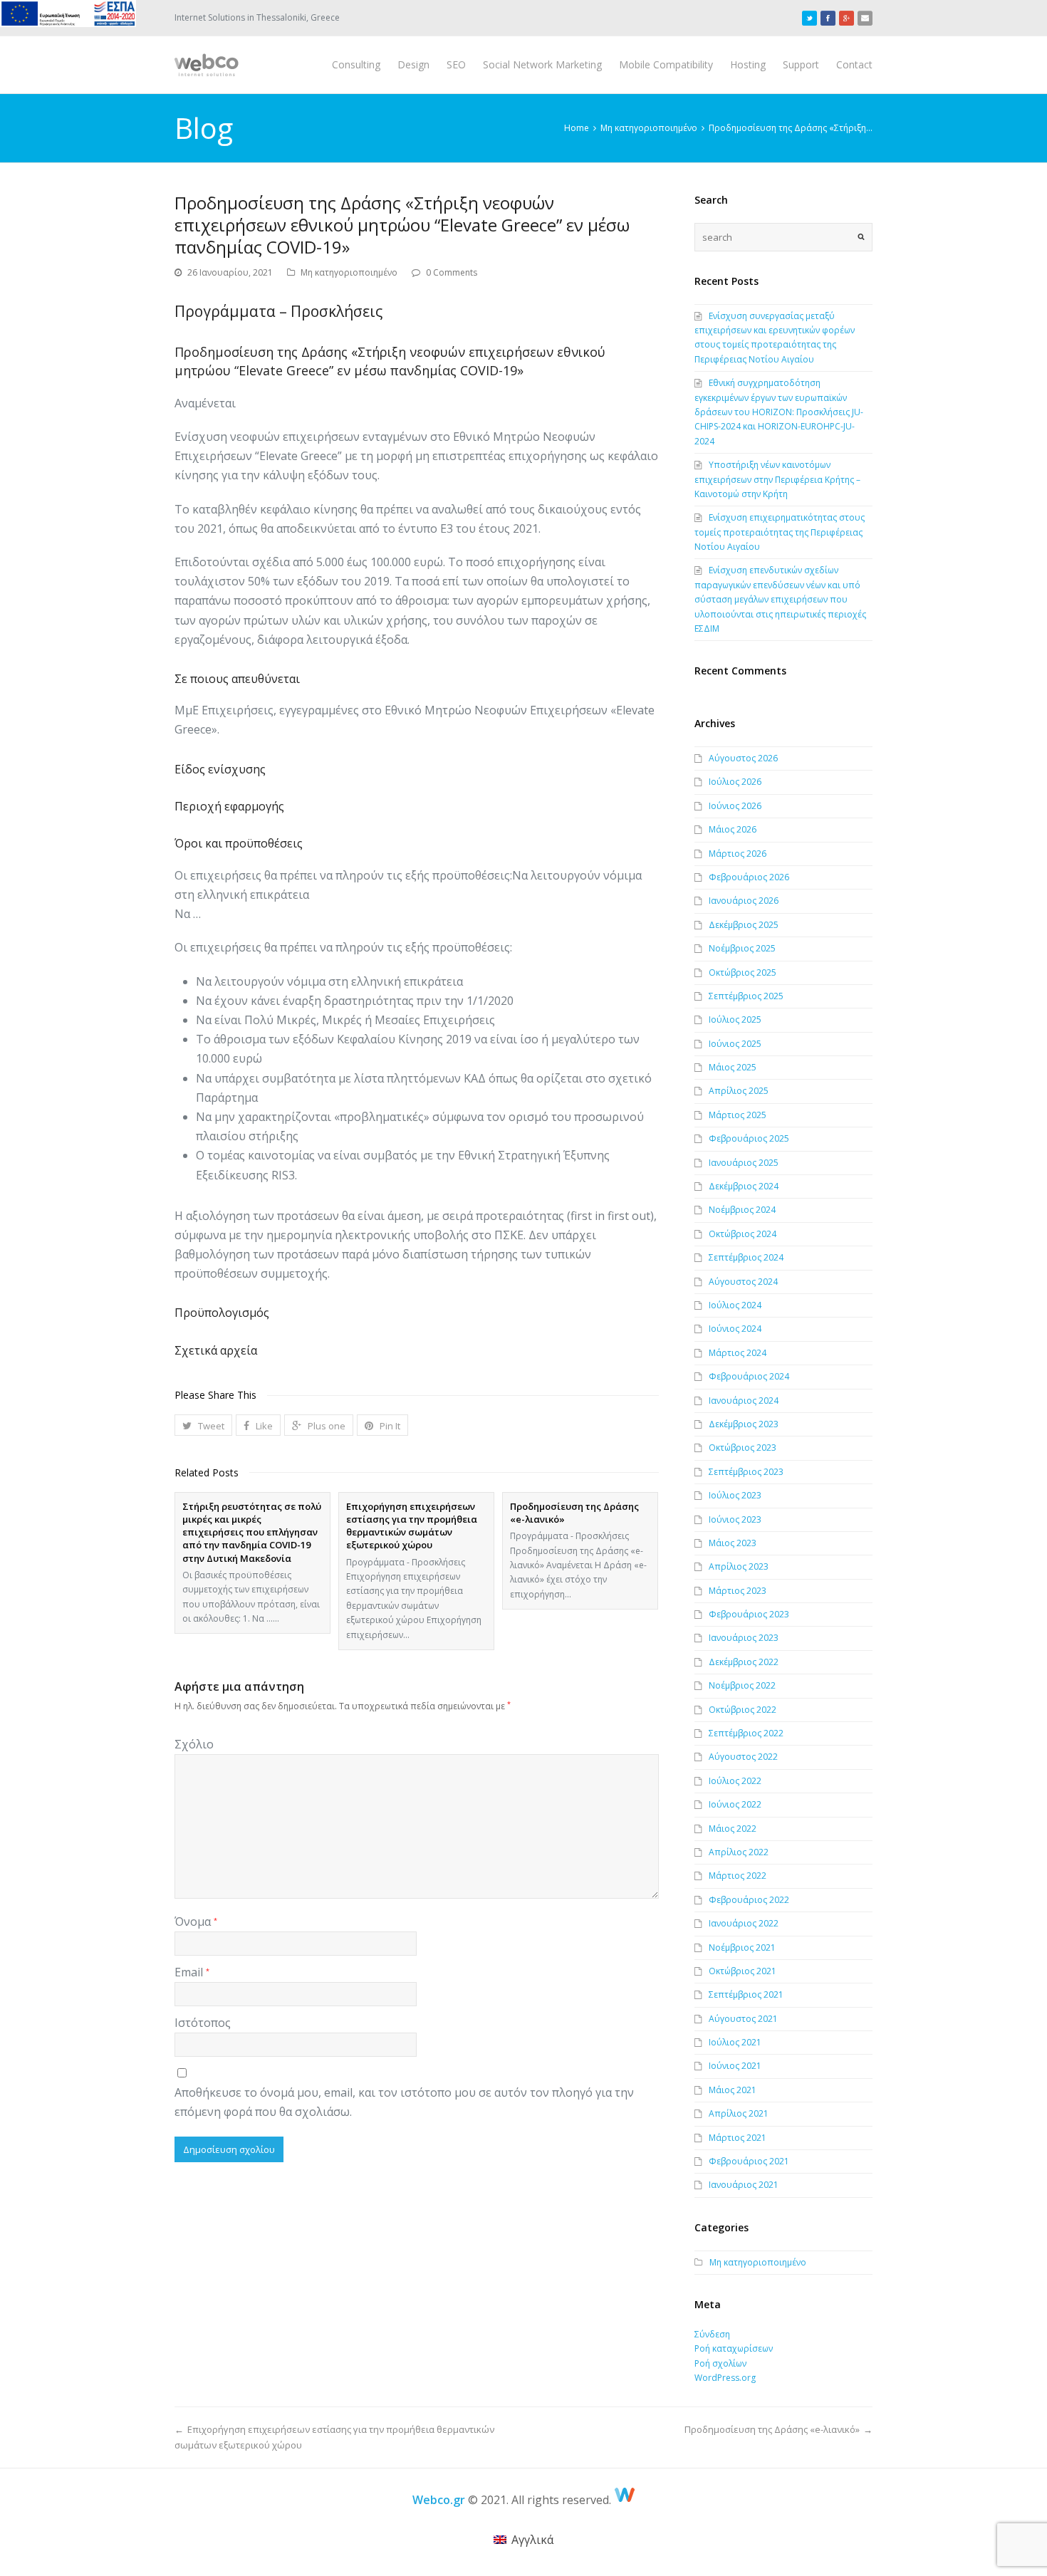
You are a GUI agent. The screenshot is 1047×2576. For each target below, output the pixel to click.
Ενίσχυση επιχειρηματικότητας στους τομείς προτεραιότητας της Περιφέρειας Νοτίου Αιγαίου (780, 532)
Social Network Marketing (542, 64)
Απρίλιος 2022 (739, 1852)
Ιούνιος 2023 (735, 1519)
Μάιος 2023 (733, 1543)
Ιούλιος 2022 (735, 1781)
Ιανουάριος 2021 (744, 2185)
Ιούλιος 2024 (735, 1305)
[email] (865, 18)
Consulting (356, 64)
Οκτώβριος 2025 (743, 972)
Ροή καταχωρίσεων (734, 2348)
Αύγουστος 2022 (743, 1757)
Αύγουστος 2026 (743, 758)
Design (413, 64)
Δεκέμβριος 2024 (744, 1186)
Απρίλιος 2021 (739, 2113)
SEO (456, 64)
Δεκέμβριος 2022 (744, 1662)
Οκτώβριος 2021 (743, 1971)
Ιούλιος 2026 (735, 782)
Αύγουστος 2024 (743, 1282)
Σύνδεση (712, 2334)
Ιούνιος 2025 (735, 1044)
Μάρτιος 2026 (738, 854)
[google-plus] (847, 18)
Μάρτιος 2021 (738, 2138)
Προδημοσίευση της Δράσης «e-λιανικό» (574, 1513)
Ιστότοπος (203, 2023)
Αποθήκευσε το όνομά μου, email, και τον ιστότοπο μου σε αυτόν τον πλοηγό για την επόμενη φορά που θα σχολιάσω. (404, 2102)
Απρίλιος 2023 (739, 1566)
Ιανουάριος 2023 (744, 1638)
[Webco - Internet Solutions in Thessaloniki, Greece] (207, 65)
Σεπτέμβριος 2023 (746, 1472)
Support (801, 64)
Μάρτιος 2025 (738, 1115)
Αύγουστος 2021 (743, 2019)
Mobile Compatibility (666, 64)
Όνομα (196, 1921)
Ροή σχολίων (720, 2363)
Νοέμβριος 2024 (742, 1210)
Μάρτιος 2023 (738, 1591)
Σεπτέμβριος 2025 (746, 996)
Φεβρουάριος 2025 (749, 1138)
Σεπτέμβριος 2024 (746, 1257)
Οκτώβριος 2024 (743, 1234)
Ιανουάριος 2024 (744, 1401)
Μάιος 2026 (733, 829)
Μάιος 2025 (733, 1067)
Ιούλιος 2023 (735, 1495)
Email (192, 1972)
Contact (854, 64)
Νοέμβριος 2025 (742, 948)
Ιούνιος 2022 (735, 1804)
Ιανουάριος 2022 (744, 1923)
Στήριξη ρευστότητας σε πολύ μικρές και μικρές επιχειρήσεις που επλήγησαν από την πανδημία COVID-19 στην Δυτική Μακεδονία (252, 1532)
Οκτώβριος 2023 (743, 1448)
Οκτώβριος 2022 (743, 1710)
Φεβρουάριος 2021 (749, 2161)
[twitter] (809, 18)
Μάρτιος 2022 (738, 1876)
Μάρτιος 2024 (738, 1353)
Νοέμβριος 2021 (742, 1947)
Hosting (748, 64)
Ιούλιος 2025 (735, 1020)
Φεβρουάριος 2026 (749, 877)
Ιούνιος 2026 (735, 806)
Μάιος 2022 (733, 1829)
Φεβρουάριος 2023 (749, 1614)
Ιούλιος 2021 (735, 2042)
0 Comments (452, 272)
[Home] (625, 2500)
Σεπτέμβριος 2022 (746, 1733)
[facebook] (828, 18)
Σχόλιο (194, 1744)
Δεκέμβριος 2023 (744, 1424)
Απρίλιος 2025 (739, 1091)
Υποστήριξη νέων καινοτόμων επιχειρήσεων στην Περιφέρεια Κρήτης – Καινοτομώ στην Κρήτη (777, 479)
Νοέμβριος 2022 (742, 1685)
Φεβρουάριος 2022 (749, 1900)
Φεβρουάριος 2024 (749, 1376)
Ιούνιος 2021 (735, 2066)
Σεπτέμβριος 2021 (746, 1994)
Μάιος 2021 (733, 2090)
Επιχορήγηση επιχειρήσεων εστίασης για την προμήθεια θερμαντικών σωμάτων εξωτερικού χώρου (412, 1526)
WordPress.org (725, 2378)
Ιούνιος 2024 (735, 1329)
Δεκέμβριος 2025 (744, 925)
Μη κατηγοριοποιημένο (349, 272)
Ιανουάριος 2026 (744, 901)
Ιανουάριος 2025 (744, 1163)
